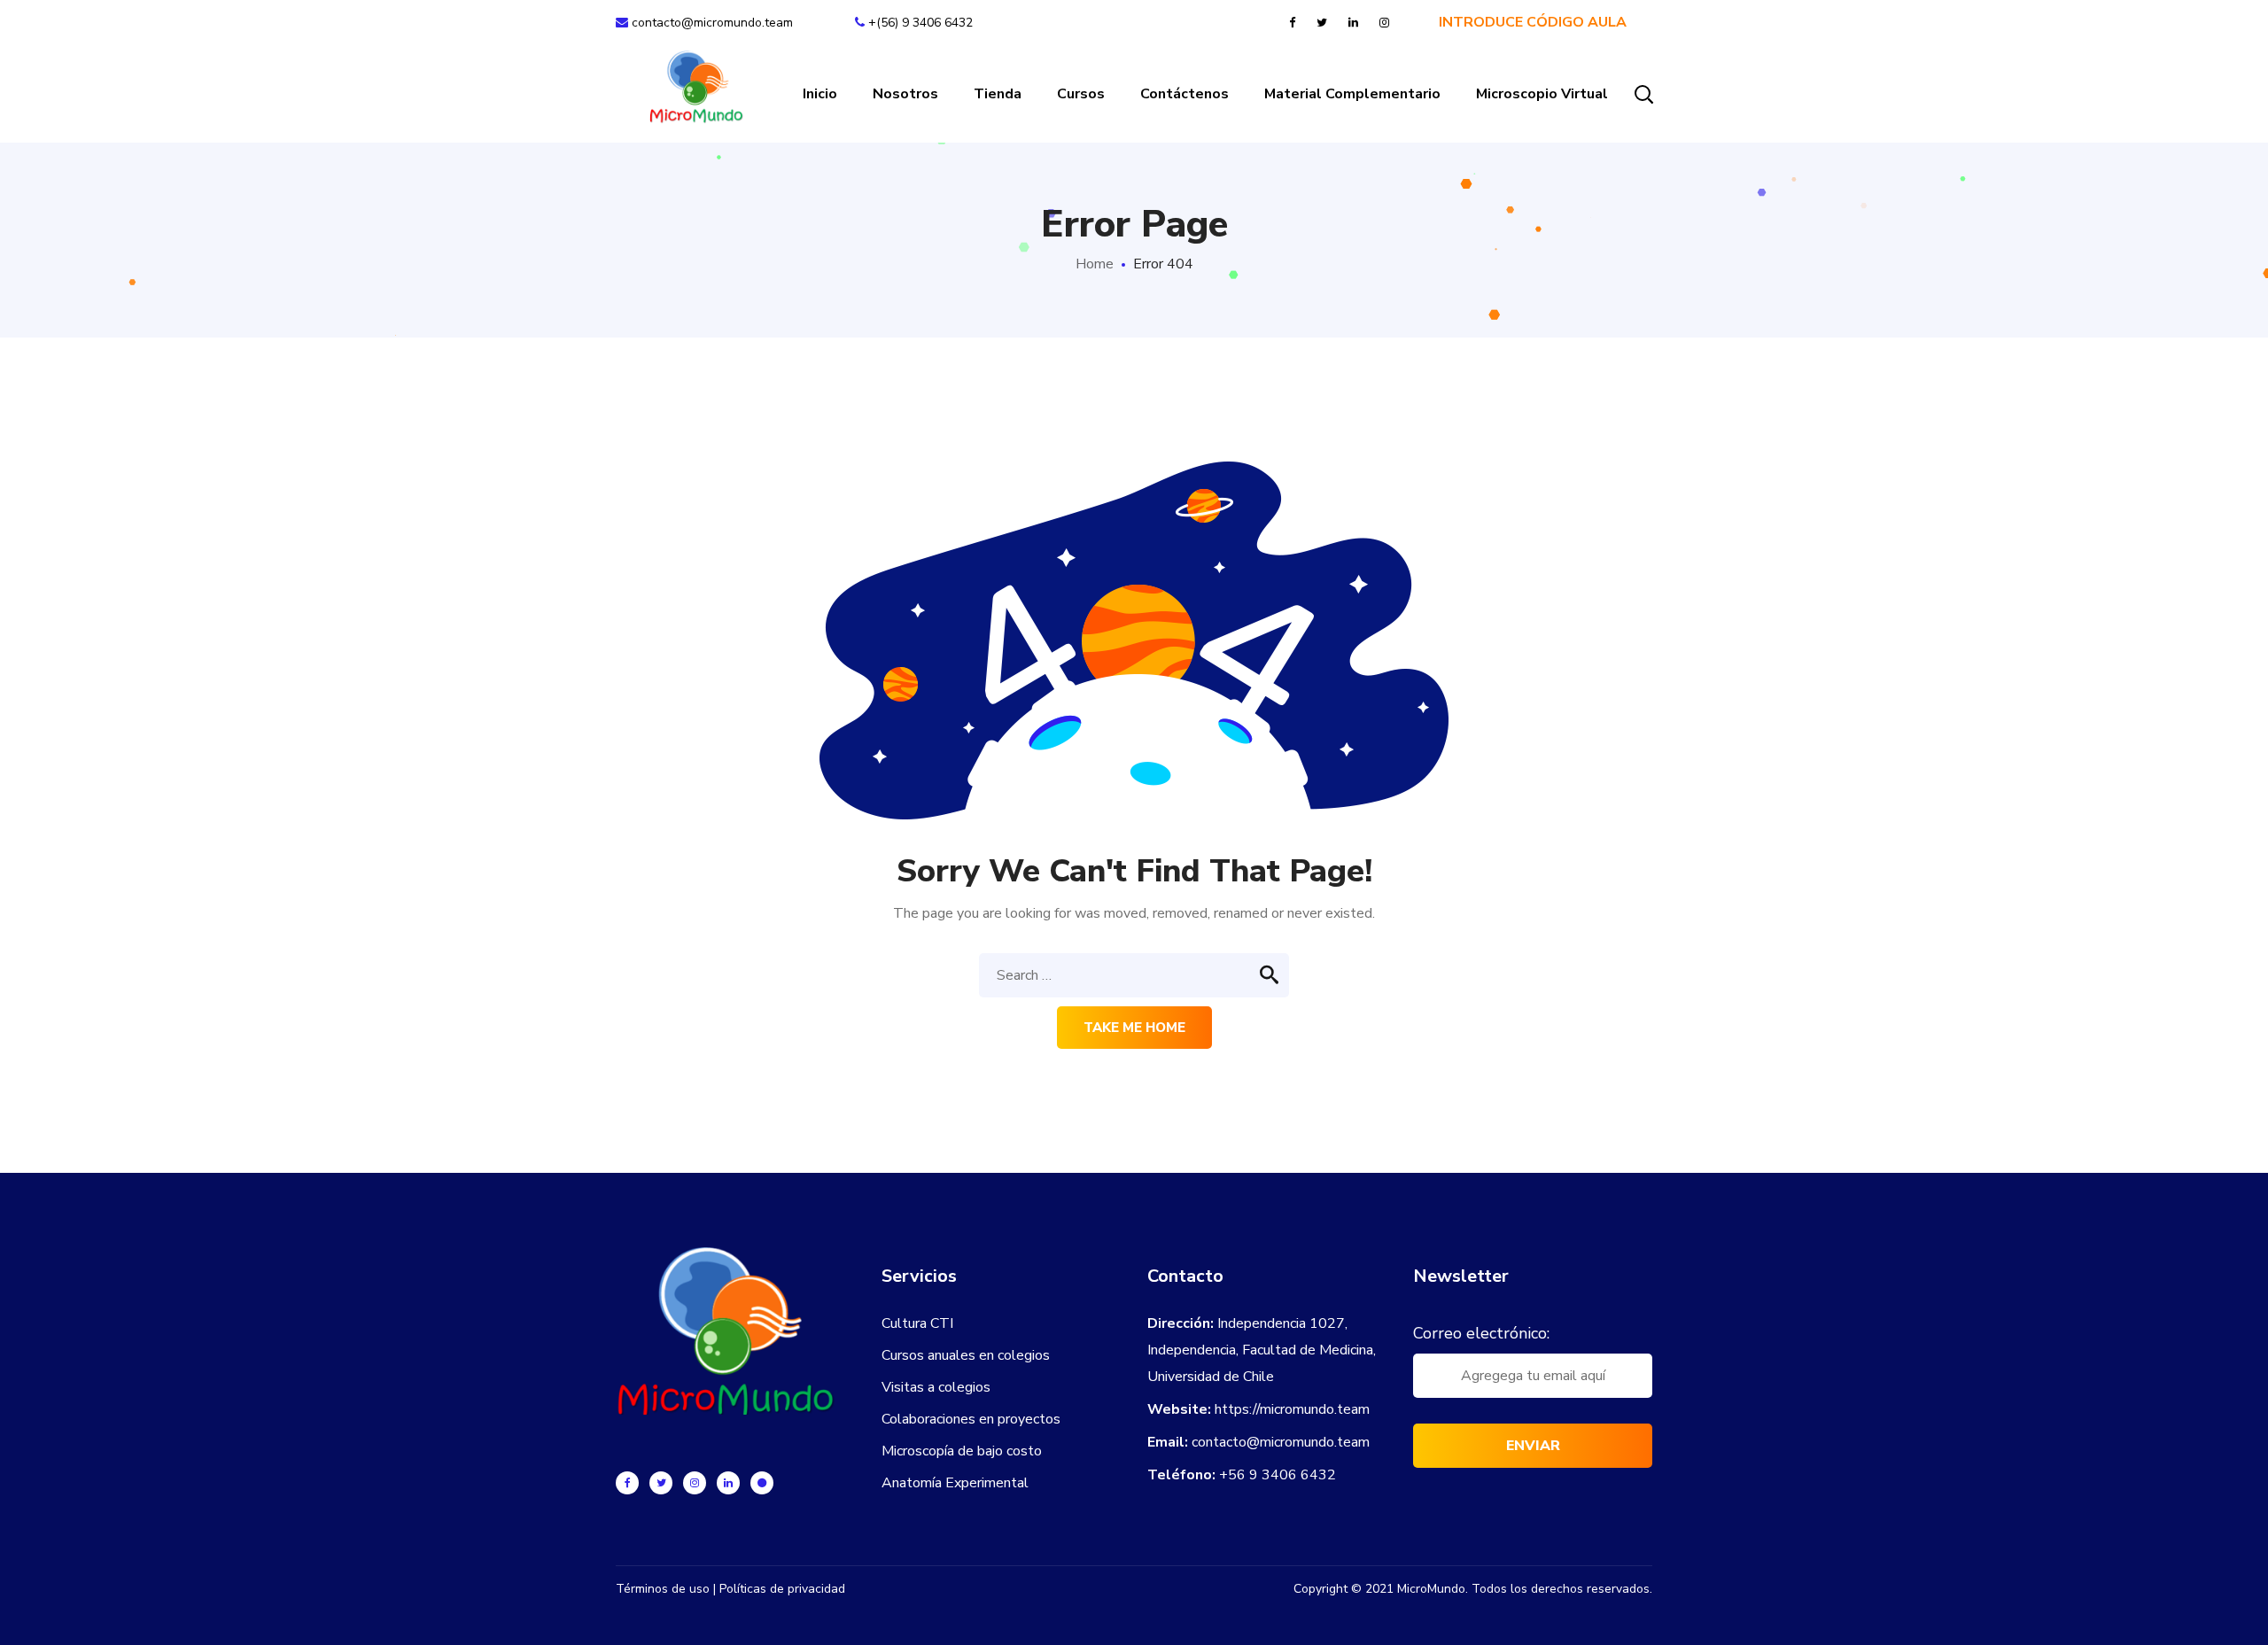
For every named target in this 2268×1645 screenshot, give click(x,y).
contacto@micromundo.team (711, 23)
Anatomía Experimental (955, 1483)
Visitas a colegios (936, 1387)
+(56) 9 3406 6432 (920, 23)
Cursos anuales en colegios (966, 1355)
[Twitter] (661, 1483)
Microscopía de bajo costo (962, 1451)
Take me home (1134, 1028)
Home (1095, 264)
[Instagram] (695, 1483)
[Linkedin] (728, 1483)
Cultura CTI (917, 1323)
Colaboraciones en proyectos (971, 1419)
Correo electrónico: (1481, 1333)
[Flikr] (762, 1483)
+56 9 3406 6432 (1278, 1475)
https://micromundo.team (1292, 1409)
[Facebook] (627, 1483)
